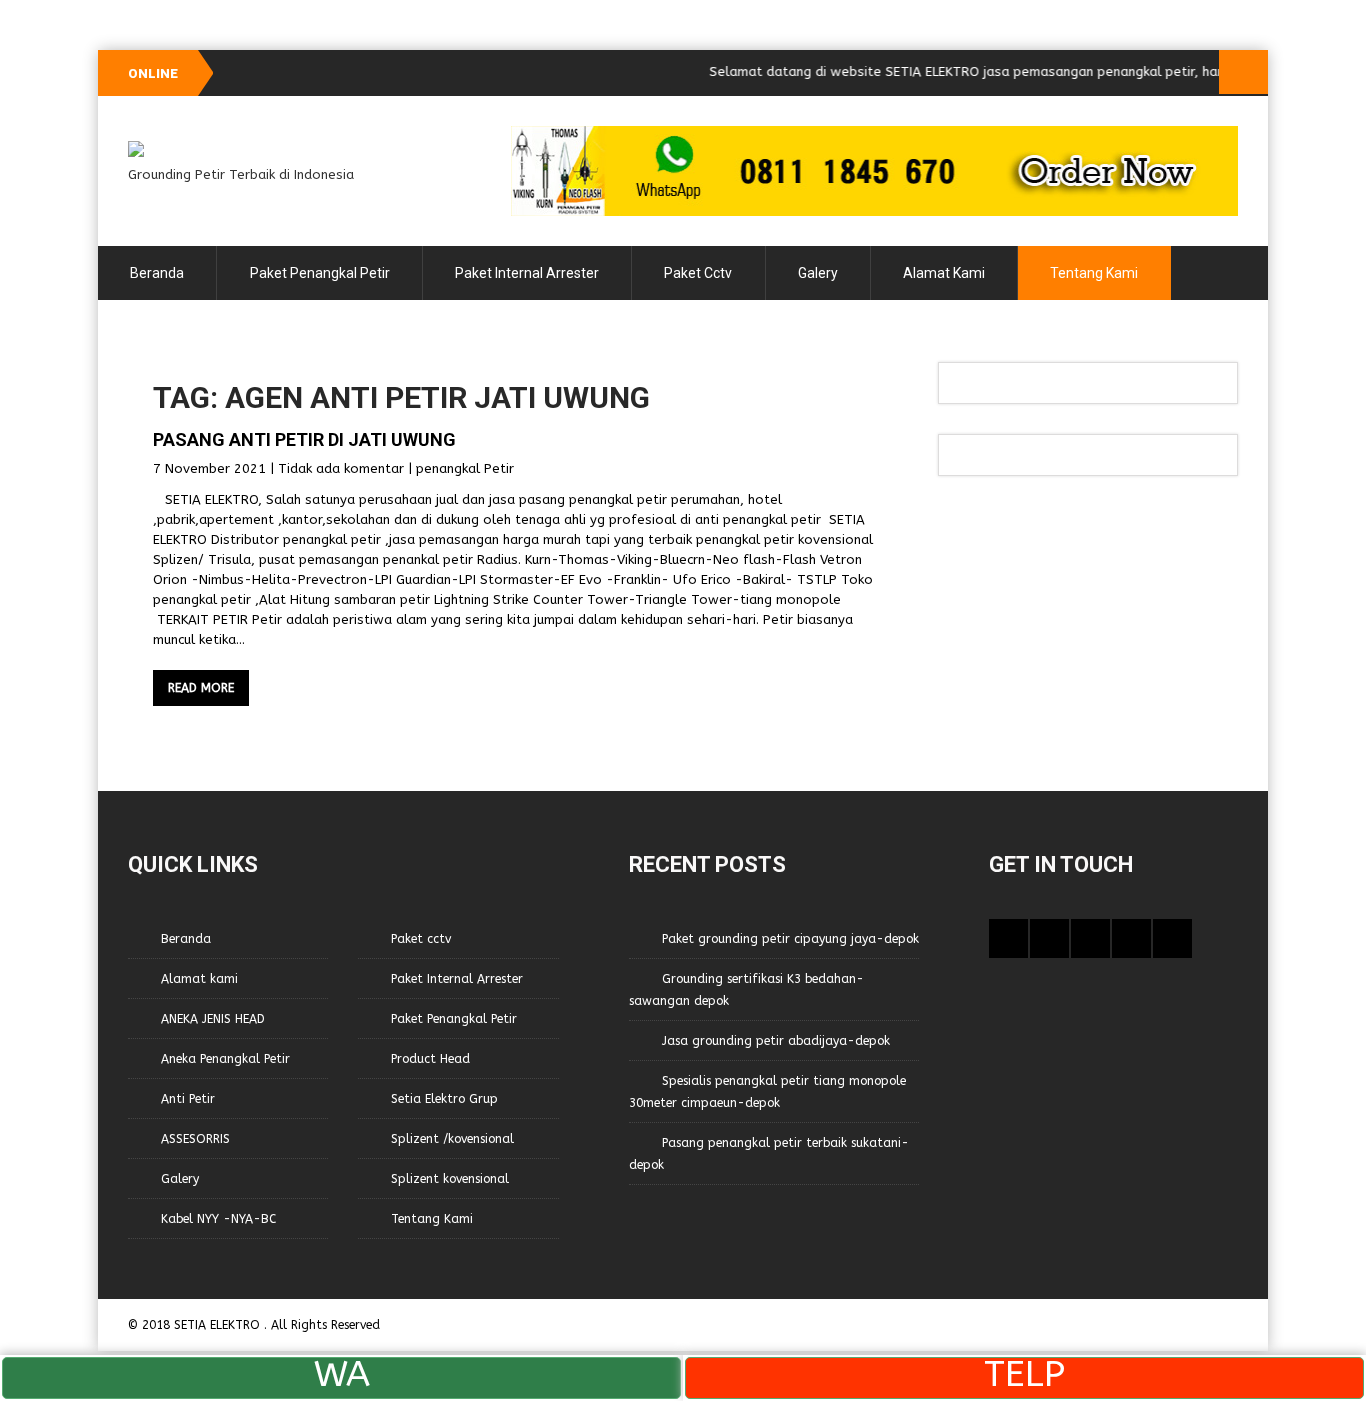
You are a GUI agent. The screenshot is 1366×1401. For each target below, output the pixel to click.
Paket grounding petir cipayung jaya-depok (790, 939)
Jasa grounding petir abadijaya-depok (776, 1041)
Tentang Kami (1094, 273)
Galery (818, 273)
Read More (201, 688)
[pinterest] (1131, 938)
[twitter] (1049, 938)
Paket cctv (698, 273)
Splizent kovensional (450, 1179)
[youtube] (1172, 938)
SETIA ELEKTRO (219, 1325)
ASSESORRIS (195, 1139)
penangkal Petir (465, 468)
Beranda (157, 273)
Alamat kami (944, 273)
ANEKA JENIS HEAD (213, 1019)
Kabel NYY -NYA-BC (218, 1219)
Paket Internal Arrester (527, 273)
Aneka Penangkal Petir (225, 1059)
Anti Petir (188, 1099)
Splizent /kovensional (452, 1139)
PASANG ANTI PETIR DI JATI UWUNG (304, 439)
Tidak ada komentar (341, 468)
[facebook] (1008, 938)
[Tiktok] (1090, 938)
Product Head (430, 1059)
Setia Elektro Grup (444, 1099)
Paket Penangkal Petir (320, 273)
